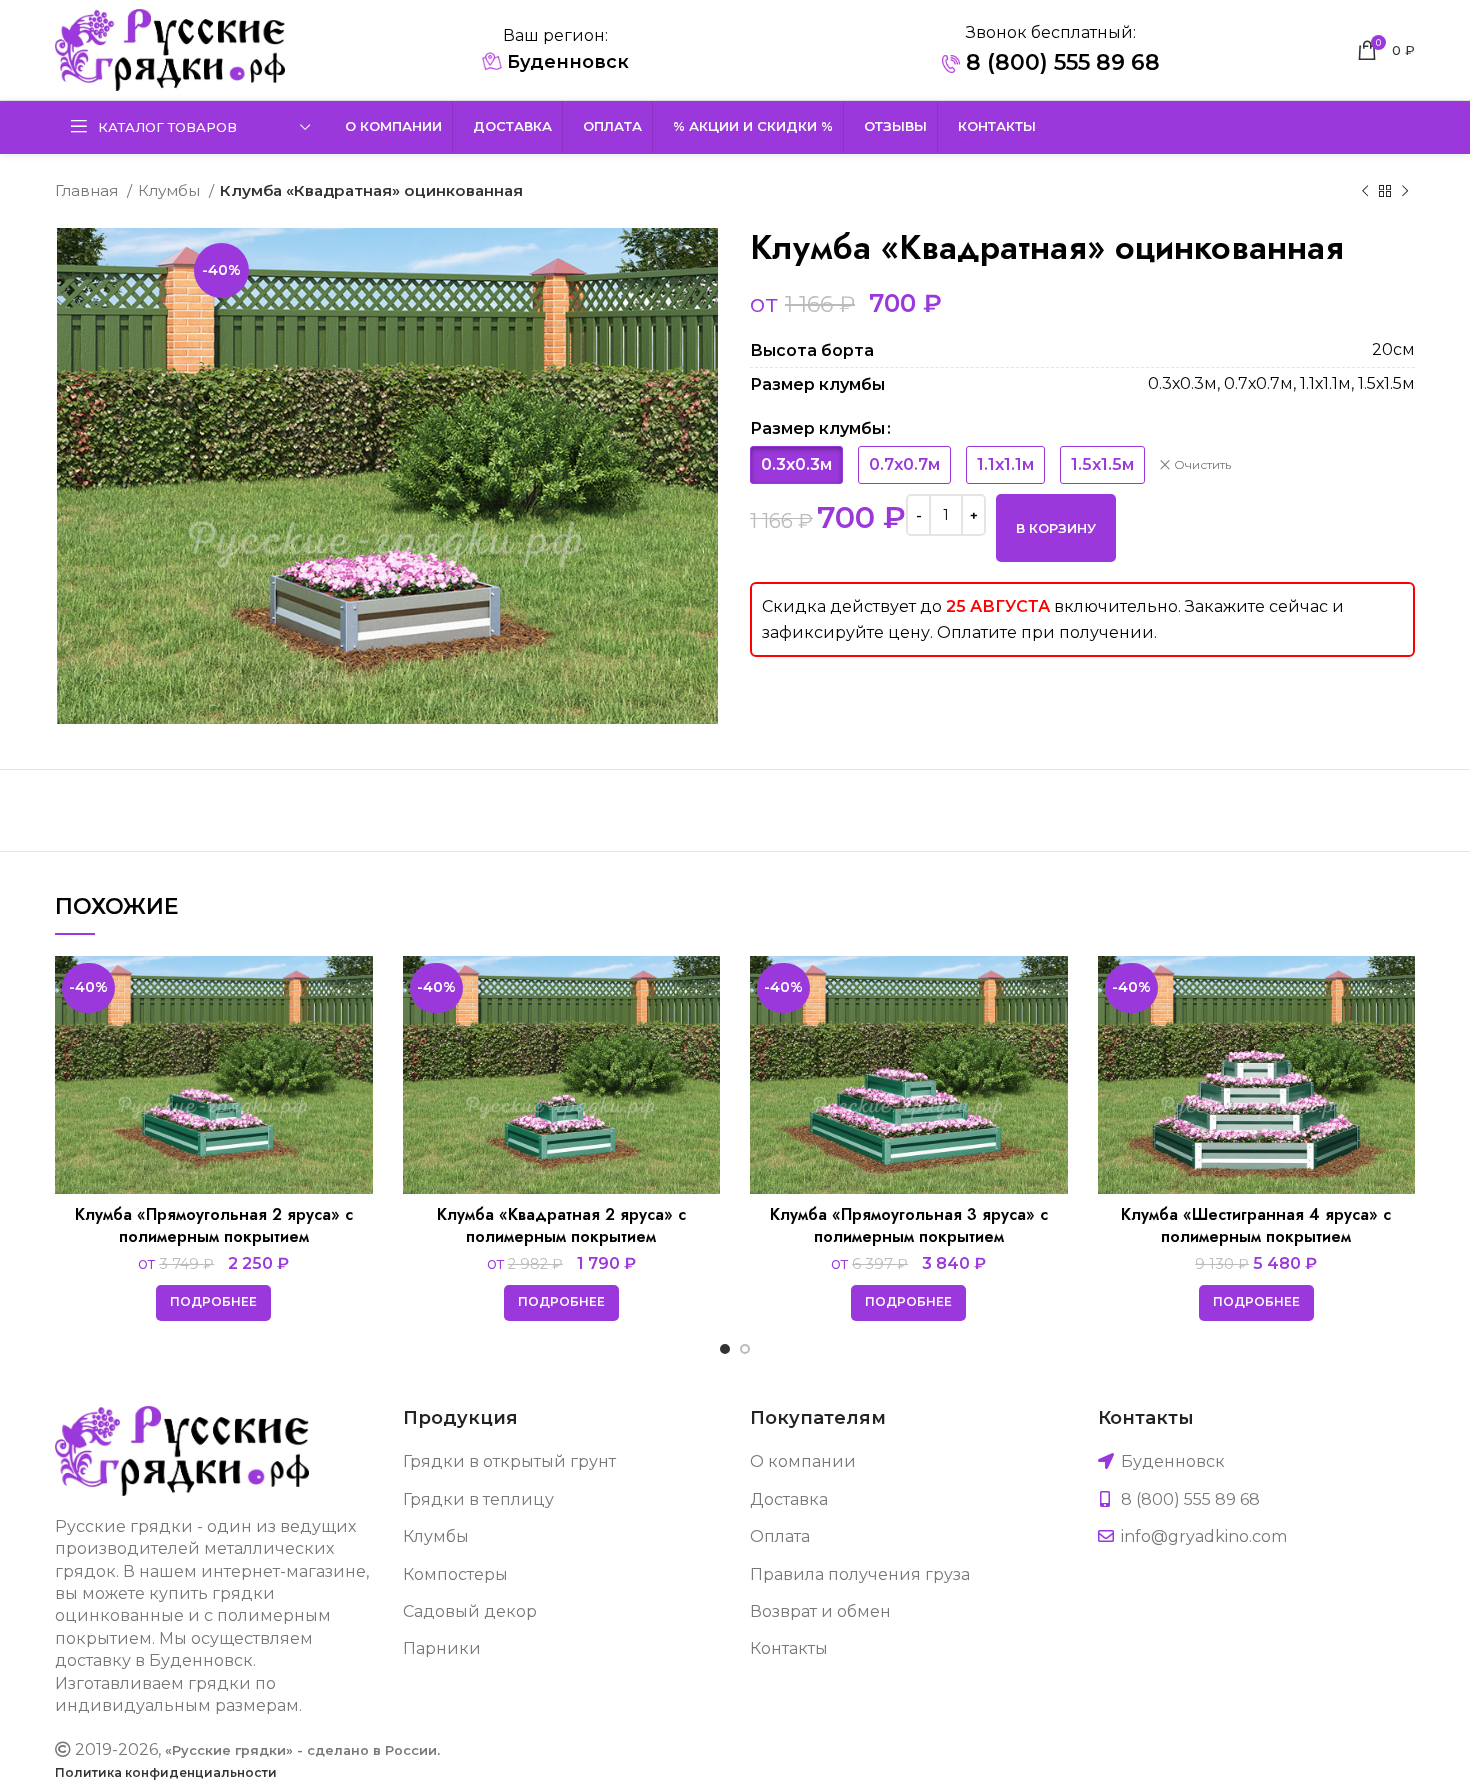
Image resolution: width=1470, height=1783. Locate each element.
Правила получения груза (860, 1574)
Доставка (789, 1499)
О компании (803, 1461)
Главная (88, 190)
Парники (442, 1648)
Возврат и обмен (820, 1611)
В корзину (1056, 528)
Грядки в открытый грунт (509, 1461)
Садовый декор (470, 1611)
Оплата (780, 1536)
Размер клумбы (817, 428)
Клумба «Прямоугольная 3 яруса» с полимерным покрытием (909, 1225)
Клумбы (171, 190)
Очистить (1202, 464)
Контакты (789, 1648)
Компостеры (455, 1574)
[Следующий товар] (1405, 191)
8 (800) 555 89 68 (1060, 62)
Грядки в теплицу (478, 1499)
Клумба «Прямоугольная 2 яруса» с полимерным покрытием (214, 1225)
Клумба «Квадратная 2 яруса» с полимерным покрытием (561, 1225)
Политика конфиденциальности (166, 1772)
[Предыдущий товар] (1365, 191)
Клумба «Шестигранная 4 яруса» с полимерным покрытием (1256, 1225)
